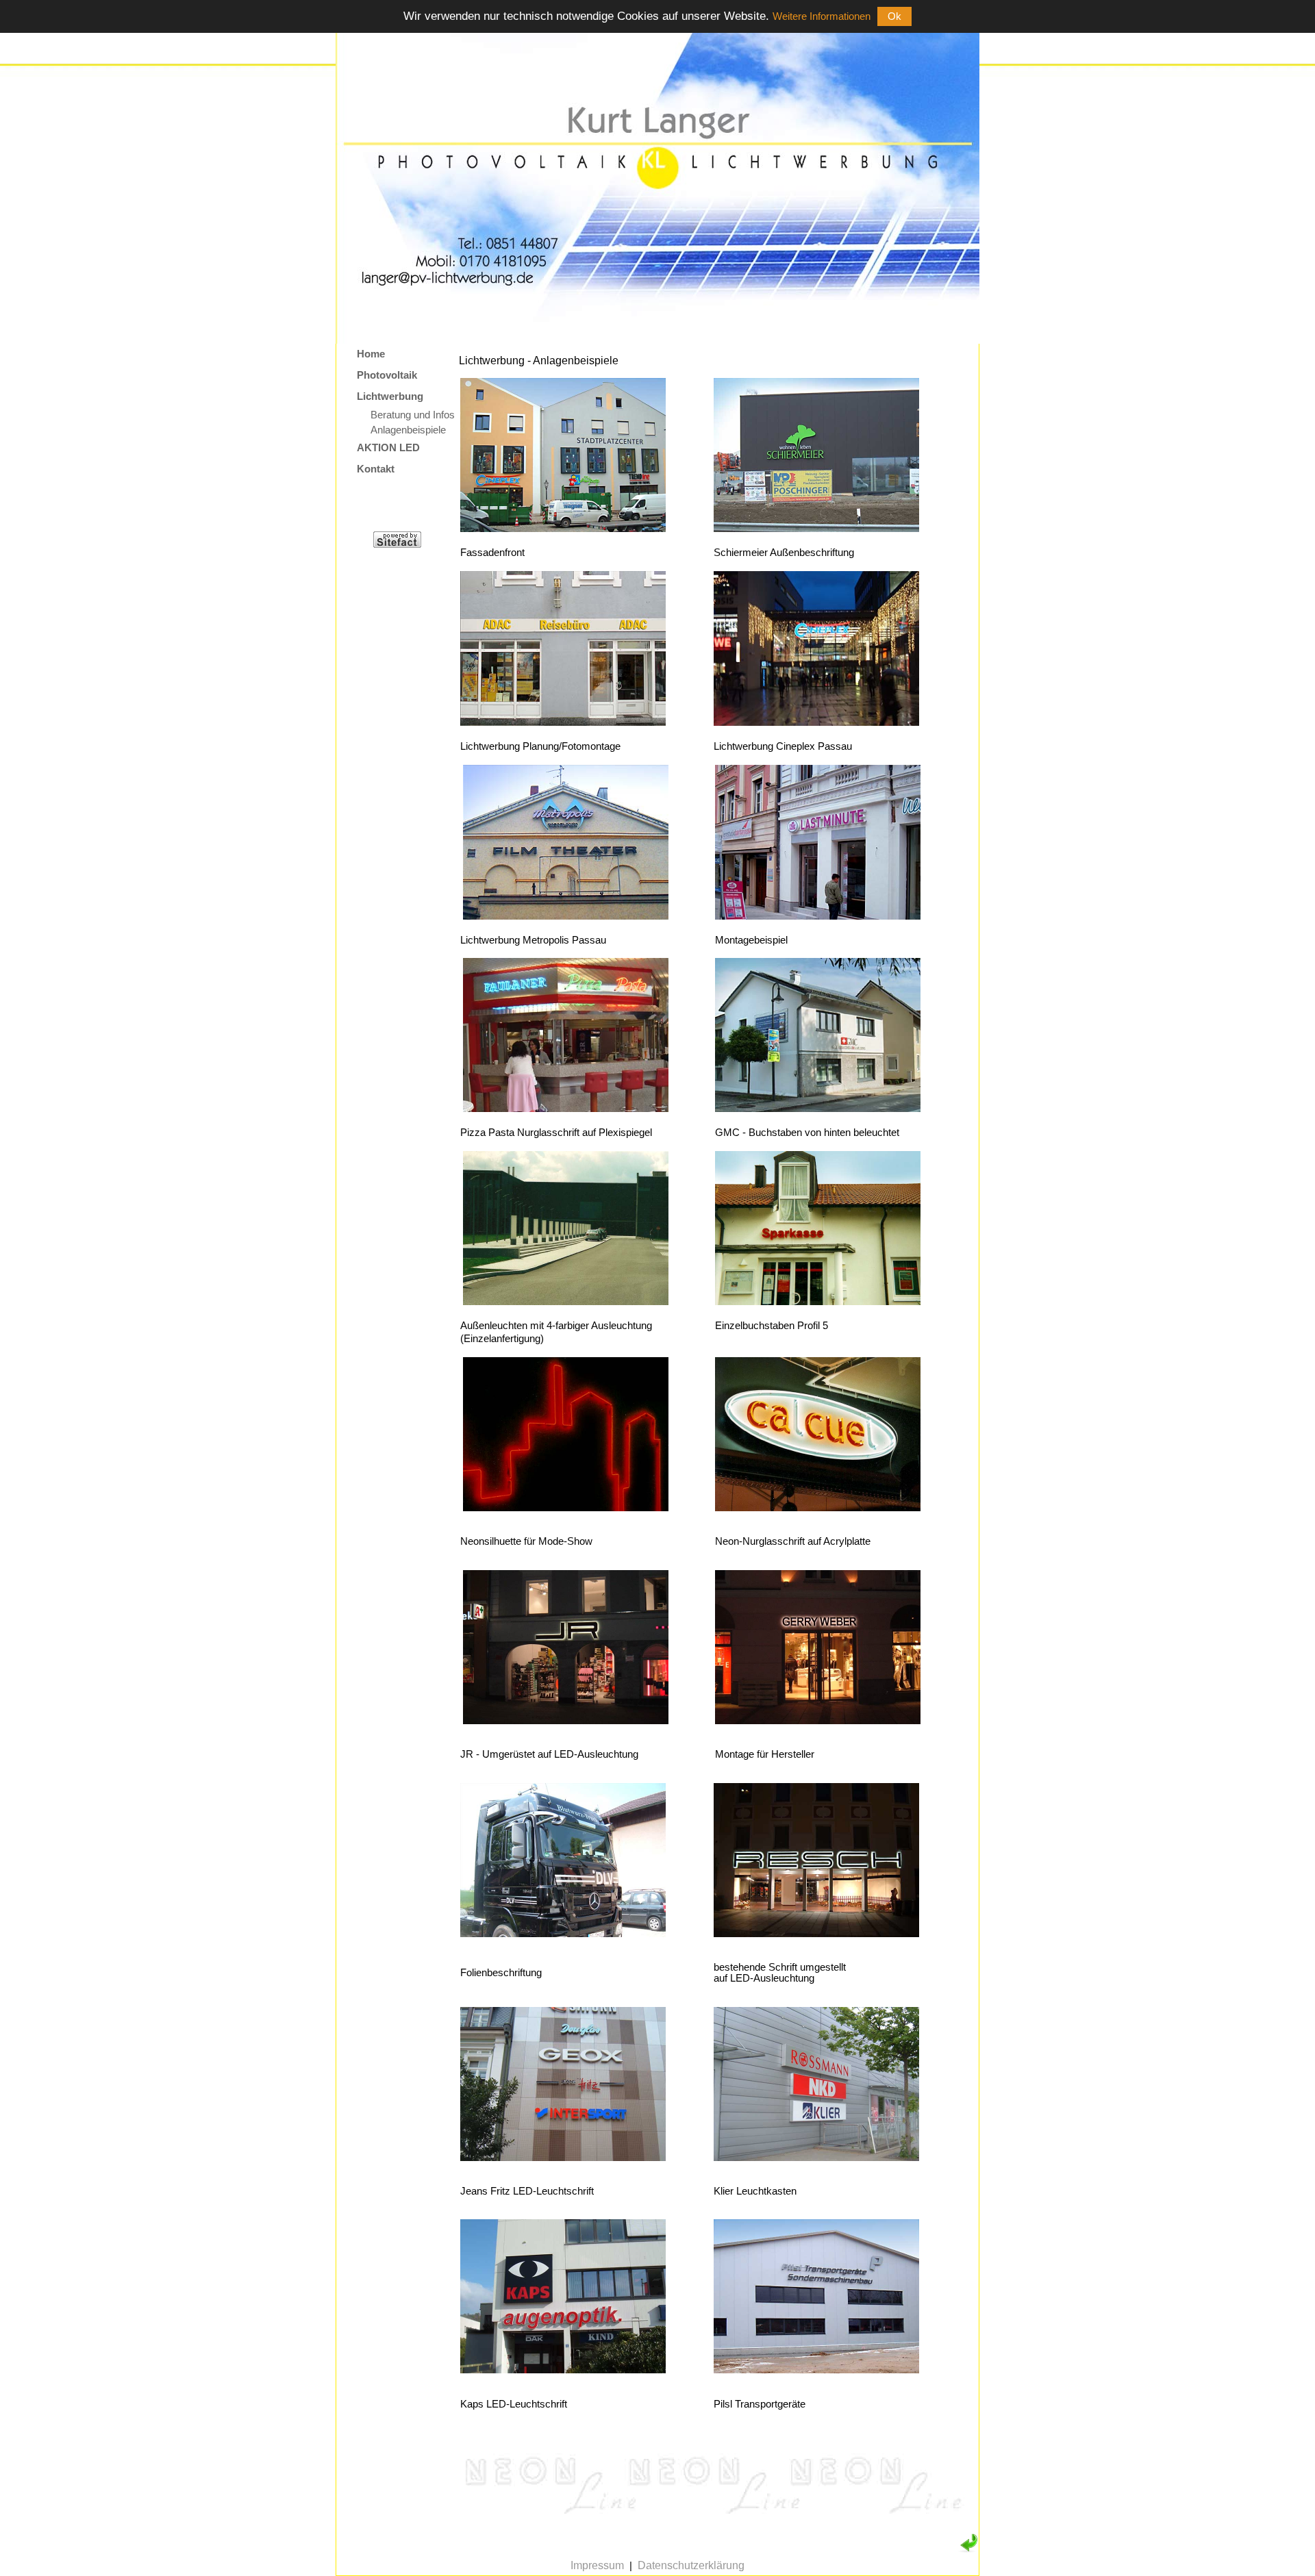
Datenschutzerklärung (691, 2565)
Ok (894, 16)
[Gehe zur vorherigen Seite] (968, 2549)
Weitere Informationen (822, 16)
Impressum (597, 2565)
